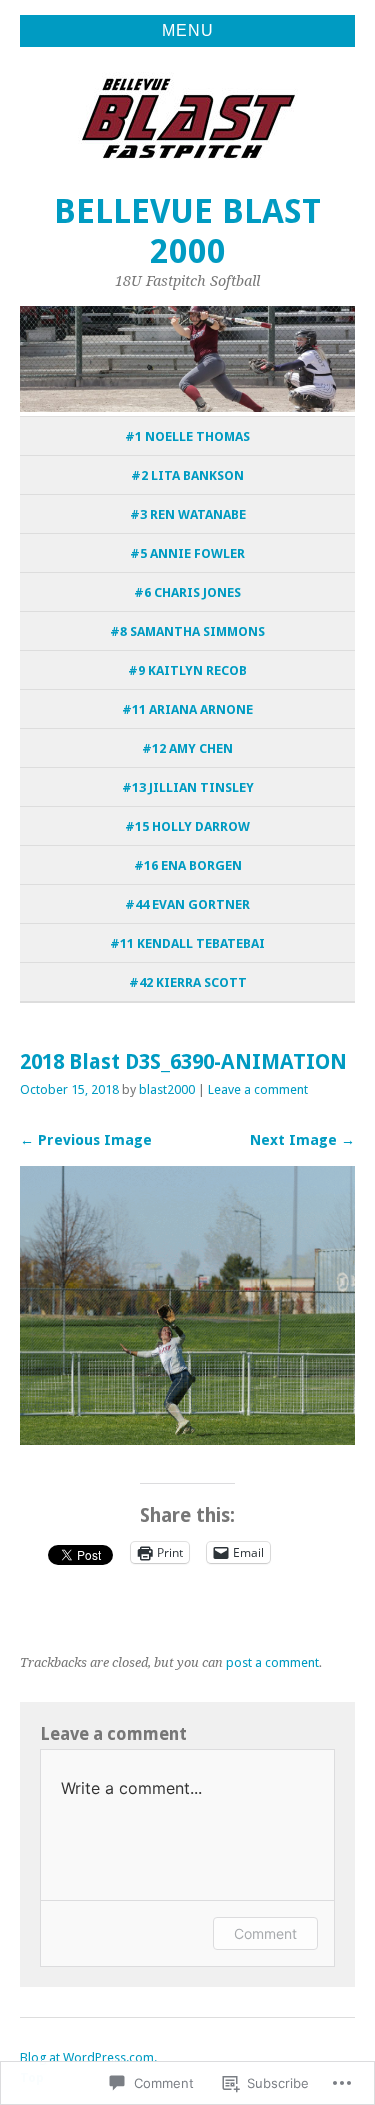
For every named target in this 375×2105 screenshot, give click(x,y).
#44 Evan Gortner (187, 904)
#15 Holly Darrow (187, 826)
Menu (188, 30)
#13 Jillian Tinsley (188, 787)
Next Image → (302, 1140)
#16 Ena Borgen (188, 865)
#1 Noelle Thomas (187, 436)
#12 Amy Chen (187, 748)
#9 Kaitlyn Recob (187, 670)
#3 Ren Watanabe (188, 514)
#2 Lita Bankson (187, 475)
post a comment (272, 1662)
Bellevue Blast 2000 (187, 231)
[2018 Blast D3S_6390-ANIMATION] (187, 1439)
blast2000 (167, 1089)
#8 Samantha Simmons (187, 631)
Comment (265, 1933)
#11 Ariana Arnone (187, 709)
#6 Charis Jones (187, 592)
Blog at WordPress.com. (88, 2057)
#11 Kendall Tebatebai (187, 943)
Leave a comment (258, 1089)
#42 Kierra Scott (188, 982)
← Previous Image (86, 1140)
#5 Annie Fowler (187, 553)
